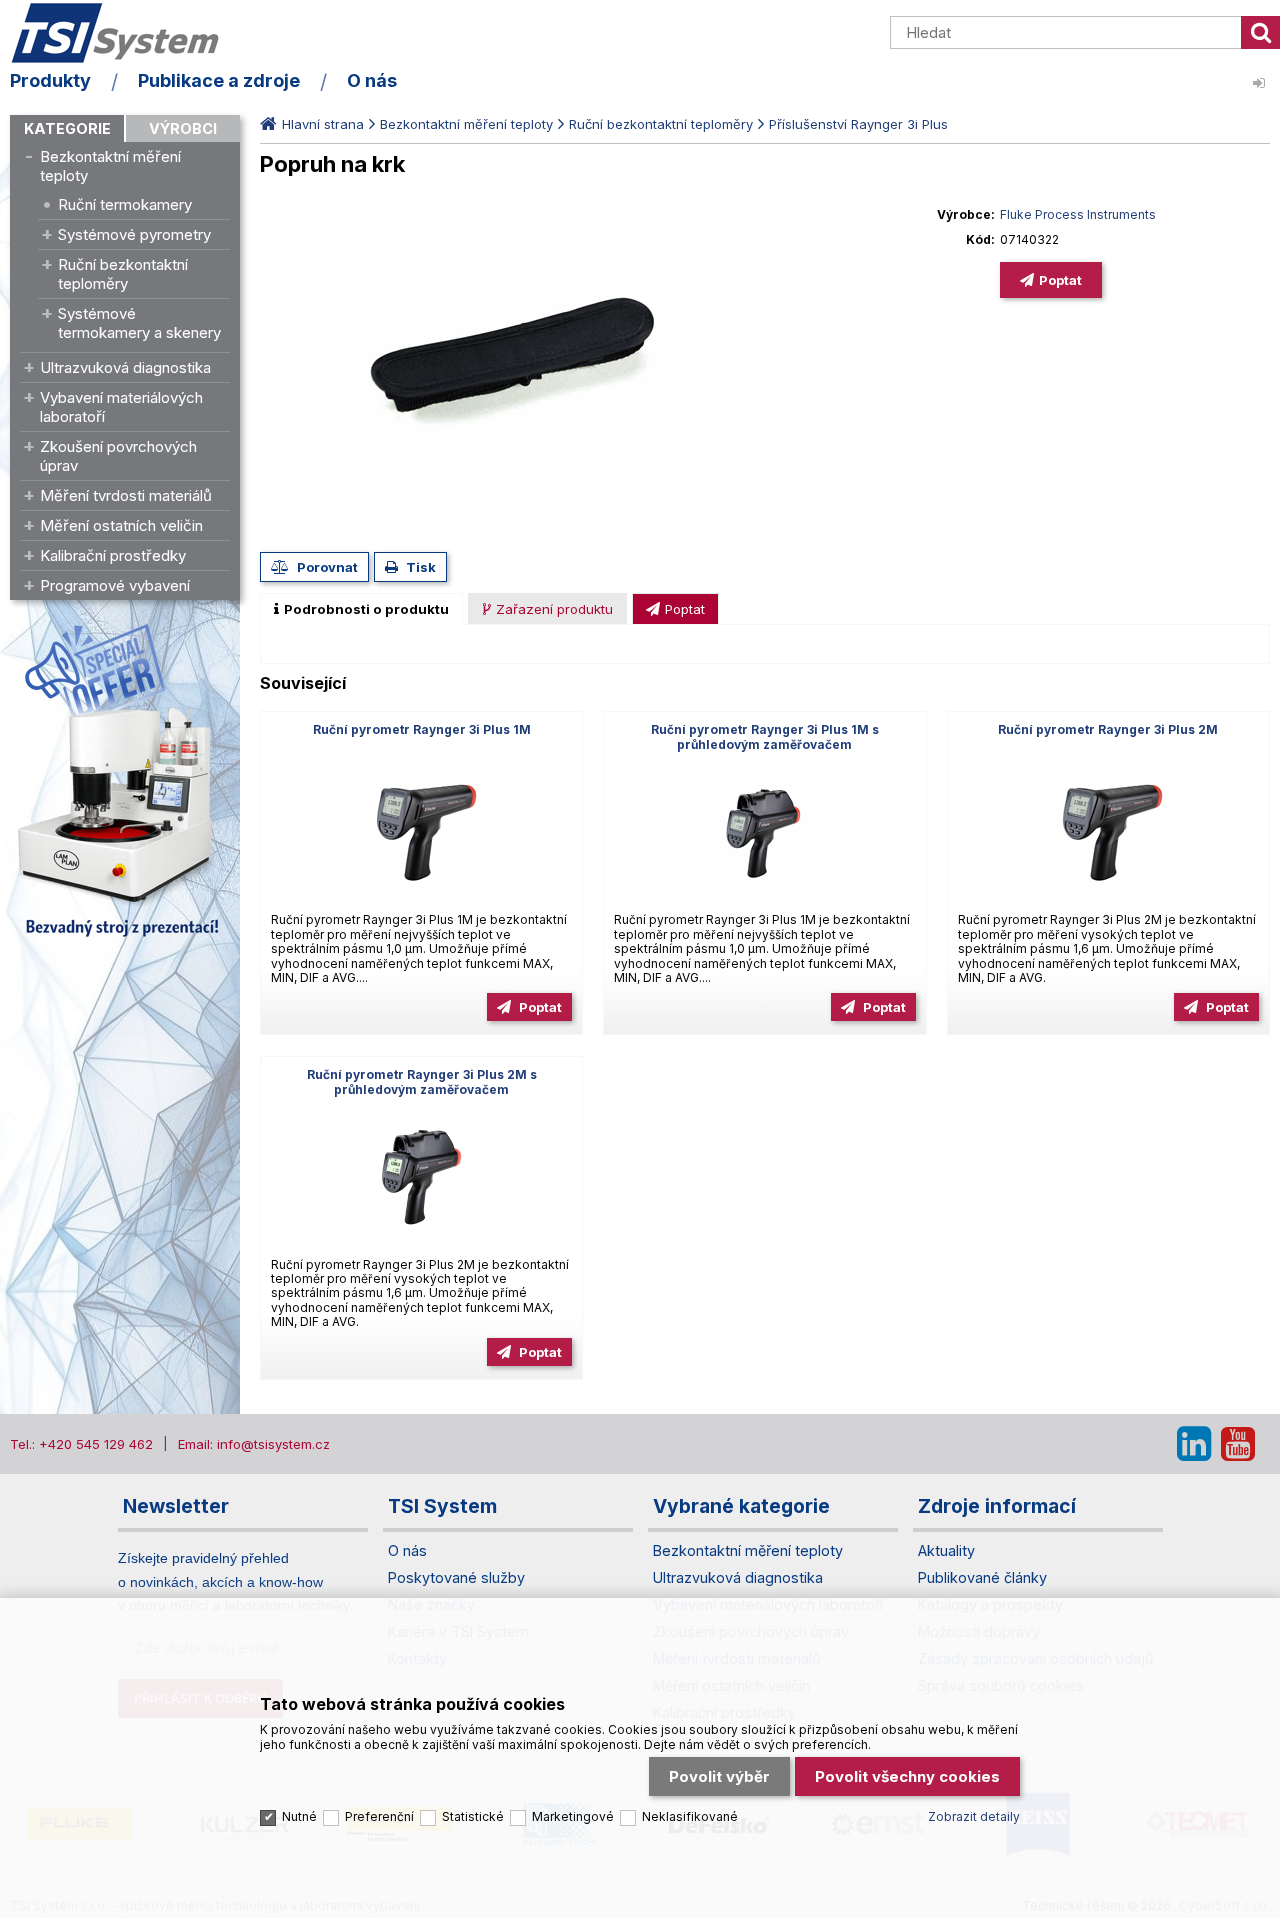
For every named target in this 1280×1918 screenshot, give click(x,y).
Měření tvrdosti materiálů (126, 495)
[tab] (361, 609)
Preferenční (379, 1816)
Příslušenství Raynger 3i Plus (858, 124)
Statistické (473, 1816)
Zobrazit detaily (974, 1816)
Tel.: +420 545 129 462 (81, 1444)
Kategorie (67, 128)
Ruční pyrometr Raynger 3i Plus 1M (422, 729)
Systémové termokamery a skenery (139, 323)
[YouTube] (1238, 1444)
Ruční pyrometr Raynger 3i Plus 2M (1108, 729)
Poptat (1060, 280)
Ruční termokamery (125, 204)
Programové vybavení (115, 585)
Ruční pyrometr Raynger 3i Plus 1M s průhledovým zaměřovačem (765, 737)
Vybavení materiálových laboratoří (121, 407)
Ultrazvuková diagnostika (125, 367)
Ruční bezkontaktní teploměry (123, 274)
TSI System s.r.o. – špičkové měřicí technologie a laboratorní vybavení (125, 33)
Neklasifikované (690, 1816)
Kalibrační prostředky (113, 555)
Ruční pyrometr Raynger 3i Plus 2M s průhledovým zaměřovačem (422, 1082)
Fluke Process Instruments (1078, 214)
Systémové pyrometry (134, 234)
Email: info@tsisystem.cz (254, 1444)
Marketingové (573, 1816)
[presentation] (361, 609)
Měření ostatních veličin (121, 525)
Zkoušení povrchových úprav (118, 456)
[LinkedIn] (1194, 1444)
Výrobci (183, 128)
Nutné (299, 1816)
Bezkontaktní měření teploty (110, 166)
